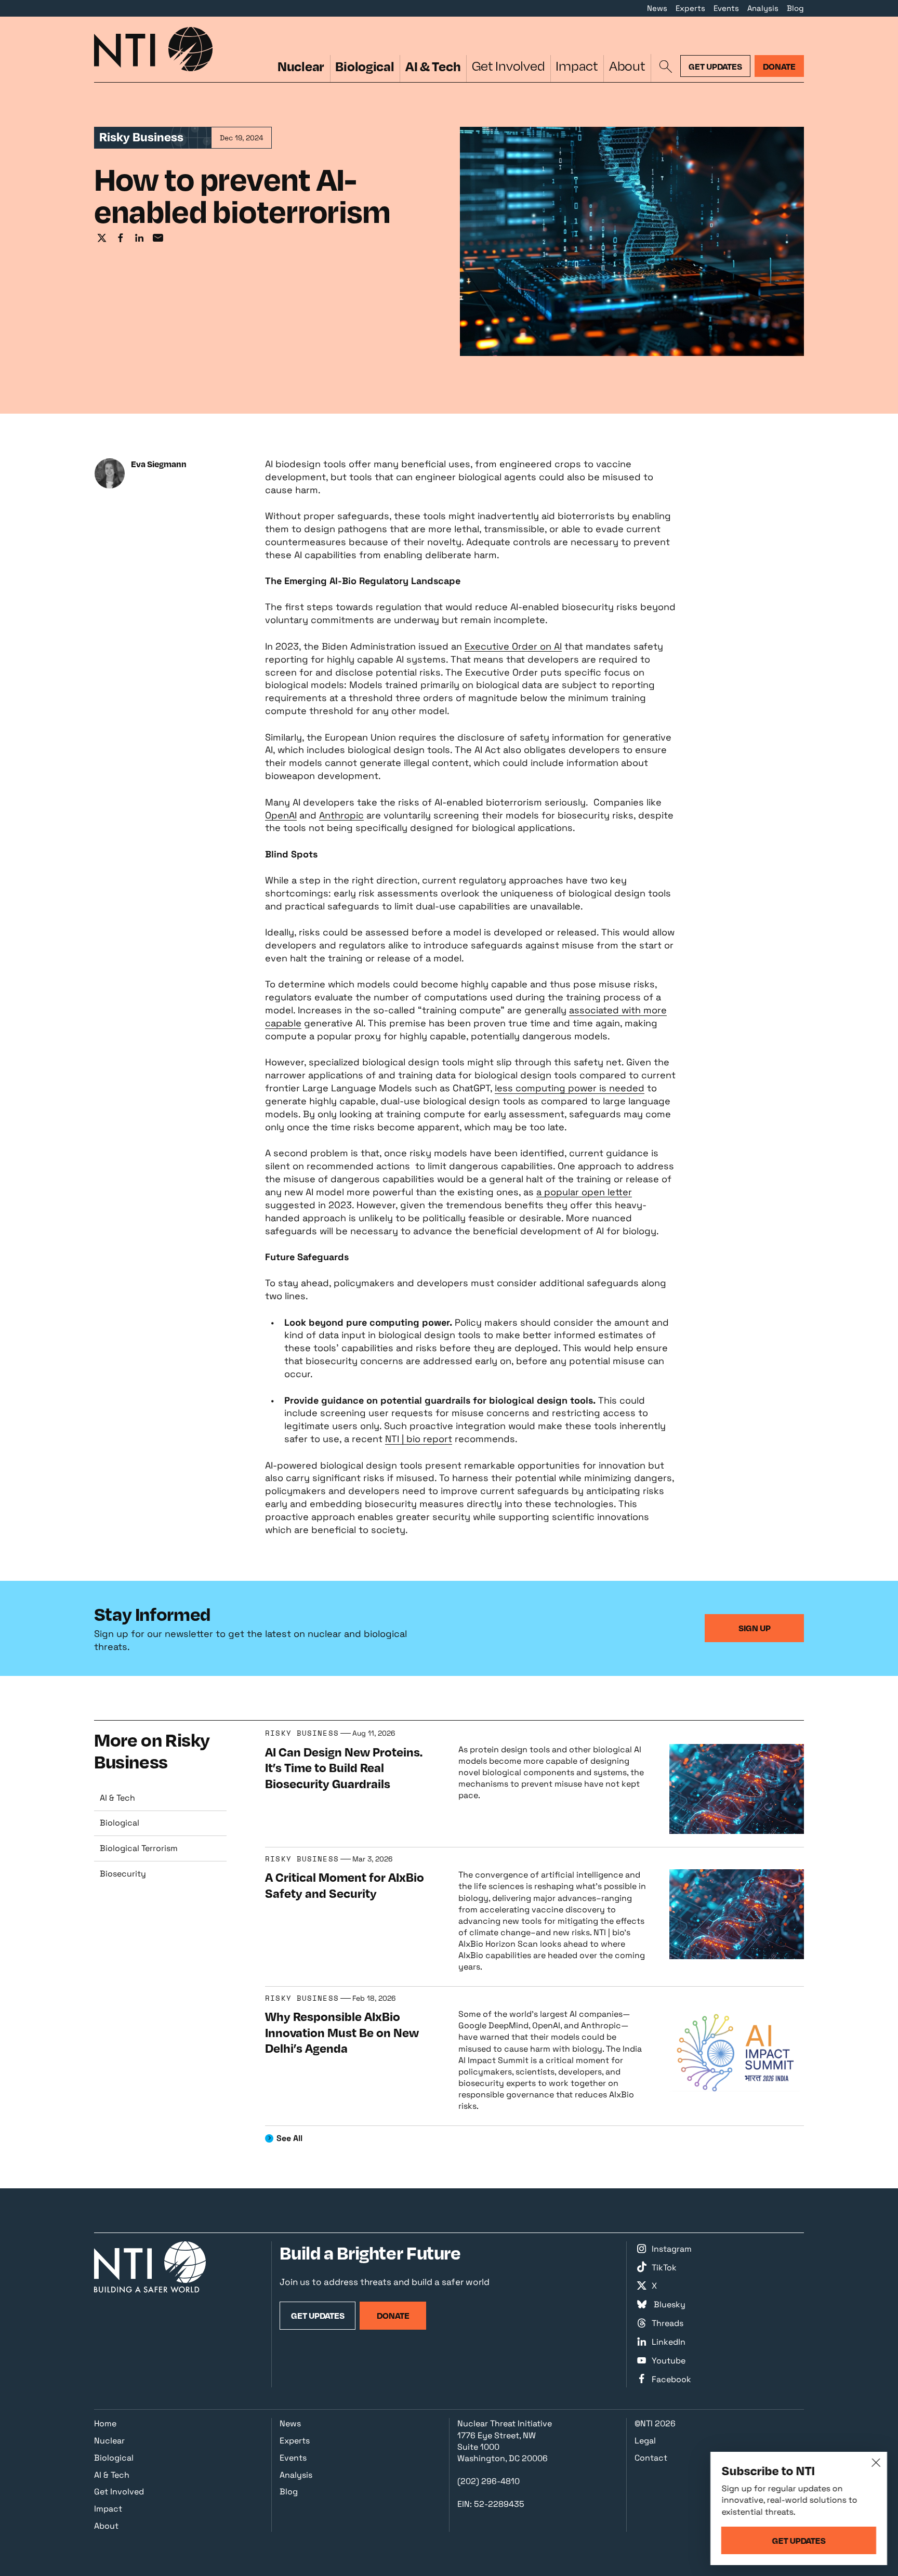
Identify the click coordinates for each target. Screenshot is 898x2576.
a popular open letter (584, 1192)
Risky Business (302, 1733)
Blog (795, 8)
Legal (645, 2441)
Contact (651, 2458)
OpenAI (281, 815)
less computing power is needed (570, 1088)
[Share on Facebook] (121, 239)
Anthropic (341, 815)
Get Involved (509, 66)
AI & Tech (433, 66)
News (657, 8)
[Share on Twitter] (102, 239)
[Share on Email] (158, 239)
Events (726, 8)
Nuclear (301, 66)
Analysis (763, 8)
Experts (690, 8)
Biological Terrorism (139, 1848)
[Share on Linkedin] (139, 239)
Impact (577, 66)
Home (105, 2423)
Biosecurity (123, 1874)
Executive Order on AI (513, 646)
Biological (365, 66)
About (627, 66)
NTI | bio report (419, 1439)
